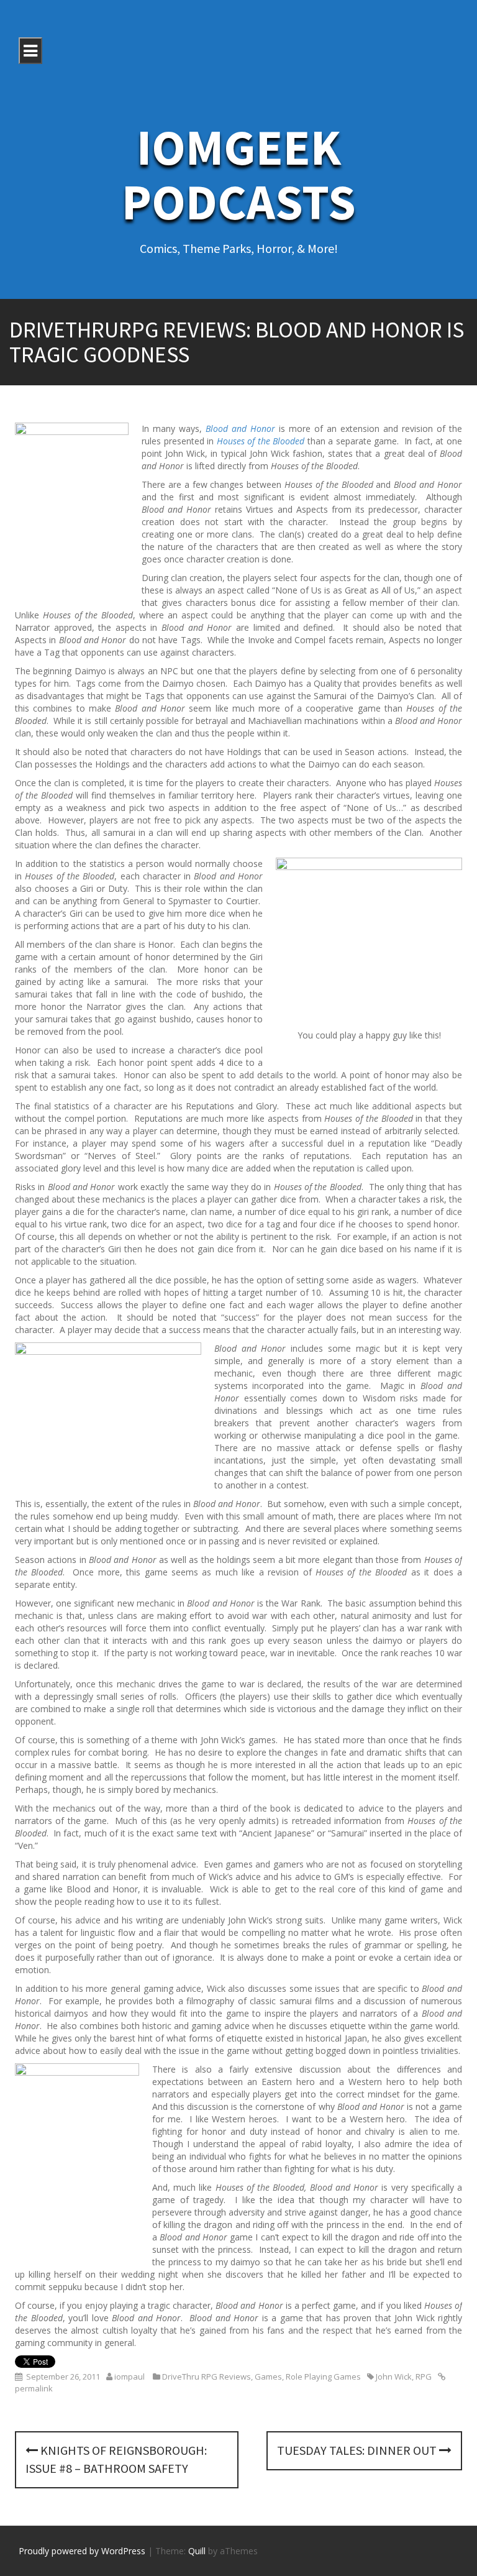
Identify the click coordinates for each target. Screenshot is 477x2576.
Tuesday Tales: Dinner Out (358, 2450)
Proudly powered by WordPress (82, 2551)
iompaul (129, 2377)
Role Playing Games (323, 2377)
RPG (424, 2377)
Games (268, 2377)
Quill (197, 2551)
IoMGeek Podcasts (239, 174)
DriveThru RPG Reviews (207, 2377)
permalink (34, 2388)
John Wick (394, 2377)
